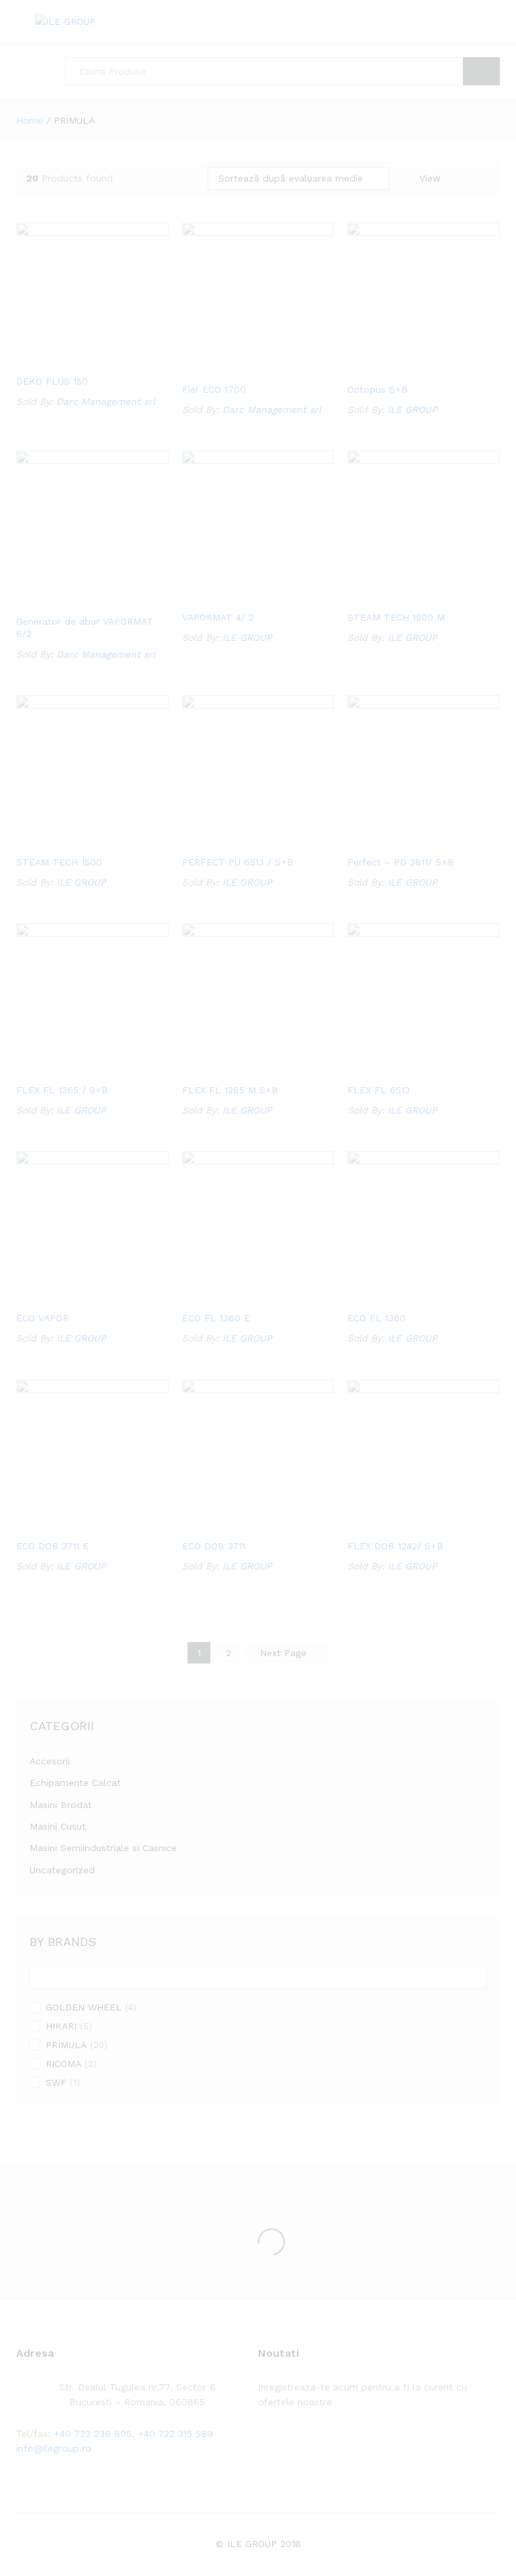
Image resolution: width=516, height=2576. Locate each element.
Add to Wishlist (105, 359)
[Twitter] (283, 2444)
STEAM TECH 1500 (59, 862)
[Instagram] (345, 2444)
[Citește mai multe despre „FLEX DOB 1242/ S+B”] (406, 1524)
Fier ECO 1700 (214, 389)
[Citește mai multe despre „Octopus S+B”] (406, 367)
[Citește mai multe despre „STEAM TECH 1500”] (75, 840)
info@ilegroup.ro (54, 2448)
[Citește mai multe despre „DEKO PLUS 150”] (75, 359)
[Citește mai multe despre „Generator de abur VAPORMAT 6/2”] (75, 599)
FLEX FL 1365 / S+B (62, 1090)
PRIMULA (66, 2045)
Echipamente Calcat (75, 1783)
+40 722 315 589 (175, 2433)
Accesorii (50, 1761)
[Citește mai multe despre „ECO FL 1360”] (406, 1296)
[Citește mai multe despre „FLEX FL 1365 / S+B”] (75, 1068)
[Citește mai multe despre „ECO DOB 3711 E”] (75, 1524)
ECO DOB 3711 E (52, 1546)
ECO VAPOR (42, 1318)
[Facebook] (262, 2444)
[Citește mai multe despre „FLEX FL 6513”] (406, 1068)
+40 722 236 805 (93, 2433)
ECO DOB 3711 (214, 1546)
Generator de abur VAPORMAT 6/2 (85, 627)
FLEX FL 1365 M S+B (230, 1090)
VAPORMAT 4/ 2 (218, 617)
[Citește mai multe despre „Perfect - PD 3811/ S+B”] (406, 840)
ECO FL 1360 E (216, 1318)
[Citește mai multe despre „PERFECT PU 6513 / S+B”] (241, 840)
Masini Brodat (61, 1805)
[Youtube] (324, 2444)
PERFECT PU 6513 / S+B (238, 862)
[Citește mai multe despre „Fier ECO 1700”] (241, 367)
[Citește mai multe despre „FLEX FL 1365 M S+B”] (241, 1068)
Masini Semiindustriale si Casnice (103, 1848)
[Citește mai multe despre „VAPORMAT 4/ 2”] (241, 595)
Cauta (481, 71)
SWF (56, 2082)
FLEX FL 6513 (379, 1090)
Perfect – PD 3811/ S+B (401, 862)
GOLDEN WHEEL (84, 2007)
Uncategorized (62, 1870)
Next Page (285, 1653)
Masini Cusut (58, 1826)
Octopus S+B (378, 389)
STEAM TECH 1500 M (396, 617)
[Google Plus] (303, 2444)
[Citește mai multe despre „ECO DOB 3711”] (241, 1524)
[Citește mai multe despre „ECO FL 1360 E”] (241, 1296)
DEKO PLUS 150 (52, 381)
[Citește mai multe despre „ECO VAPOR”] (75, 1296)
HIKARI (61, 2026)
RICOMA (63, 2064)
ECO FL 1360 (377, 1318)
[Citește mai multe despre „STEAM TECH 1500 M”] (406, 595)
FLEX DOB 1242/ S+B (395, 1546)
